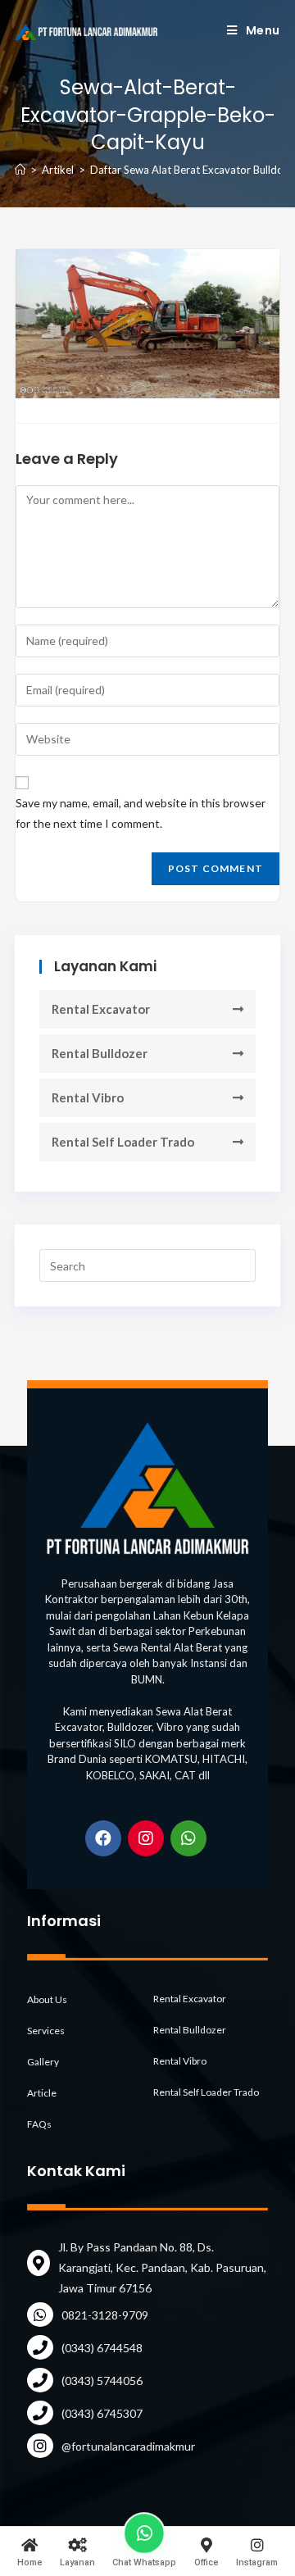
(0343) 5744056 (102, 2381)
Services (46, 2031)
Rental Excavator (101, 1009)
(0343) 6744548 (102, 2348)
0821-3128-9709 (105, 2315)
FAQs (39, 2124)
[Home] (20, 170)
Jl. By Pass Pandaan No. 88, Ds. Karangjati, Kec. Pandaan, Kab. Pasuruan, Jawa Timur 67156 (162, 2267)
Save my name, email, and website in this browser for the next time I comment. (141, 813)
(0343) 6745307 (102, 2413)
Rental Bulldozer (100, 1053)
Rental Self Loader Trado (123, 1142)
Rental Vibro (88, 1097)
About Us (47, 1999)
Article (42, 2093)
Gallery (43, 2062)
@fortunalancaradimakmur (128, 2446)
